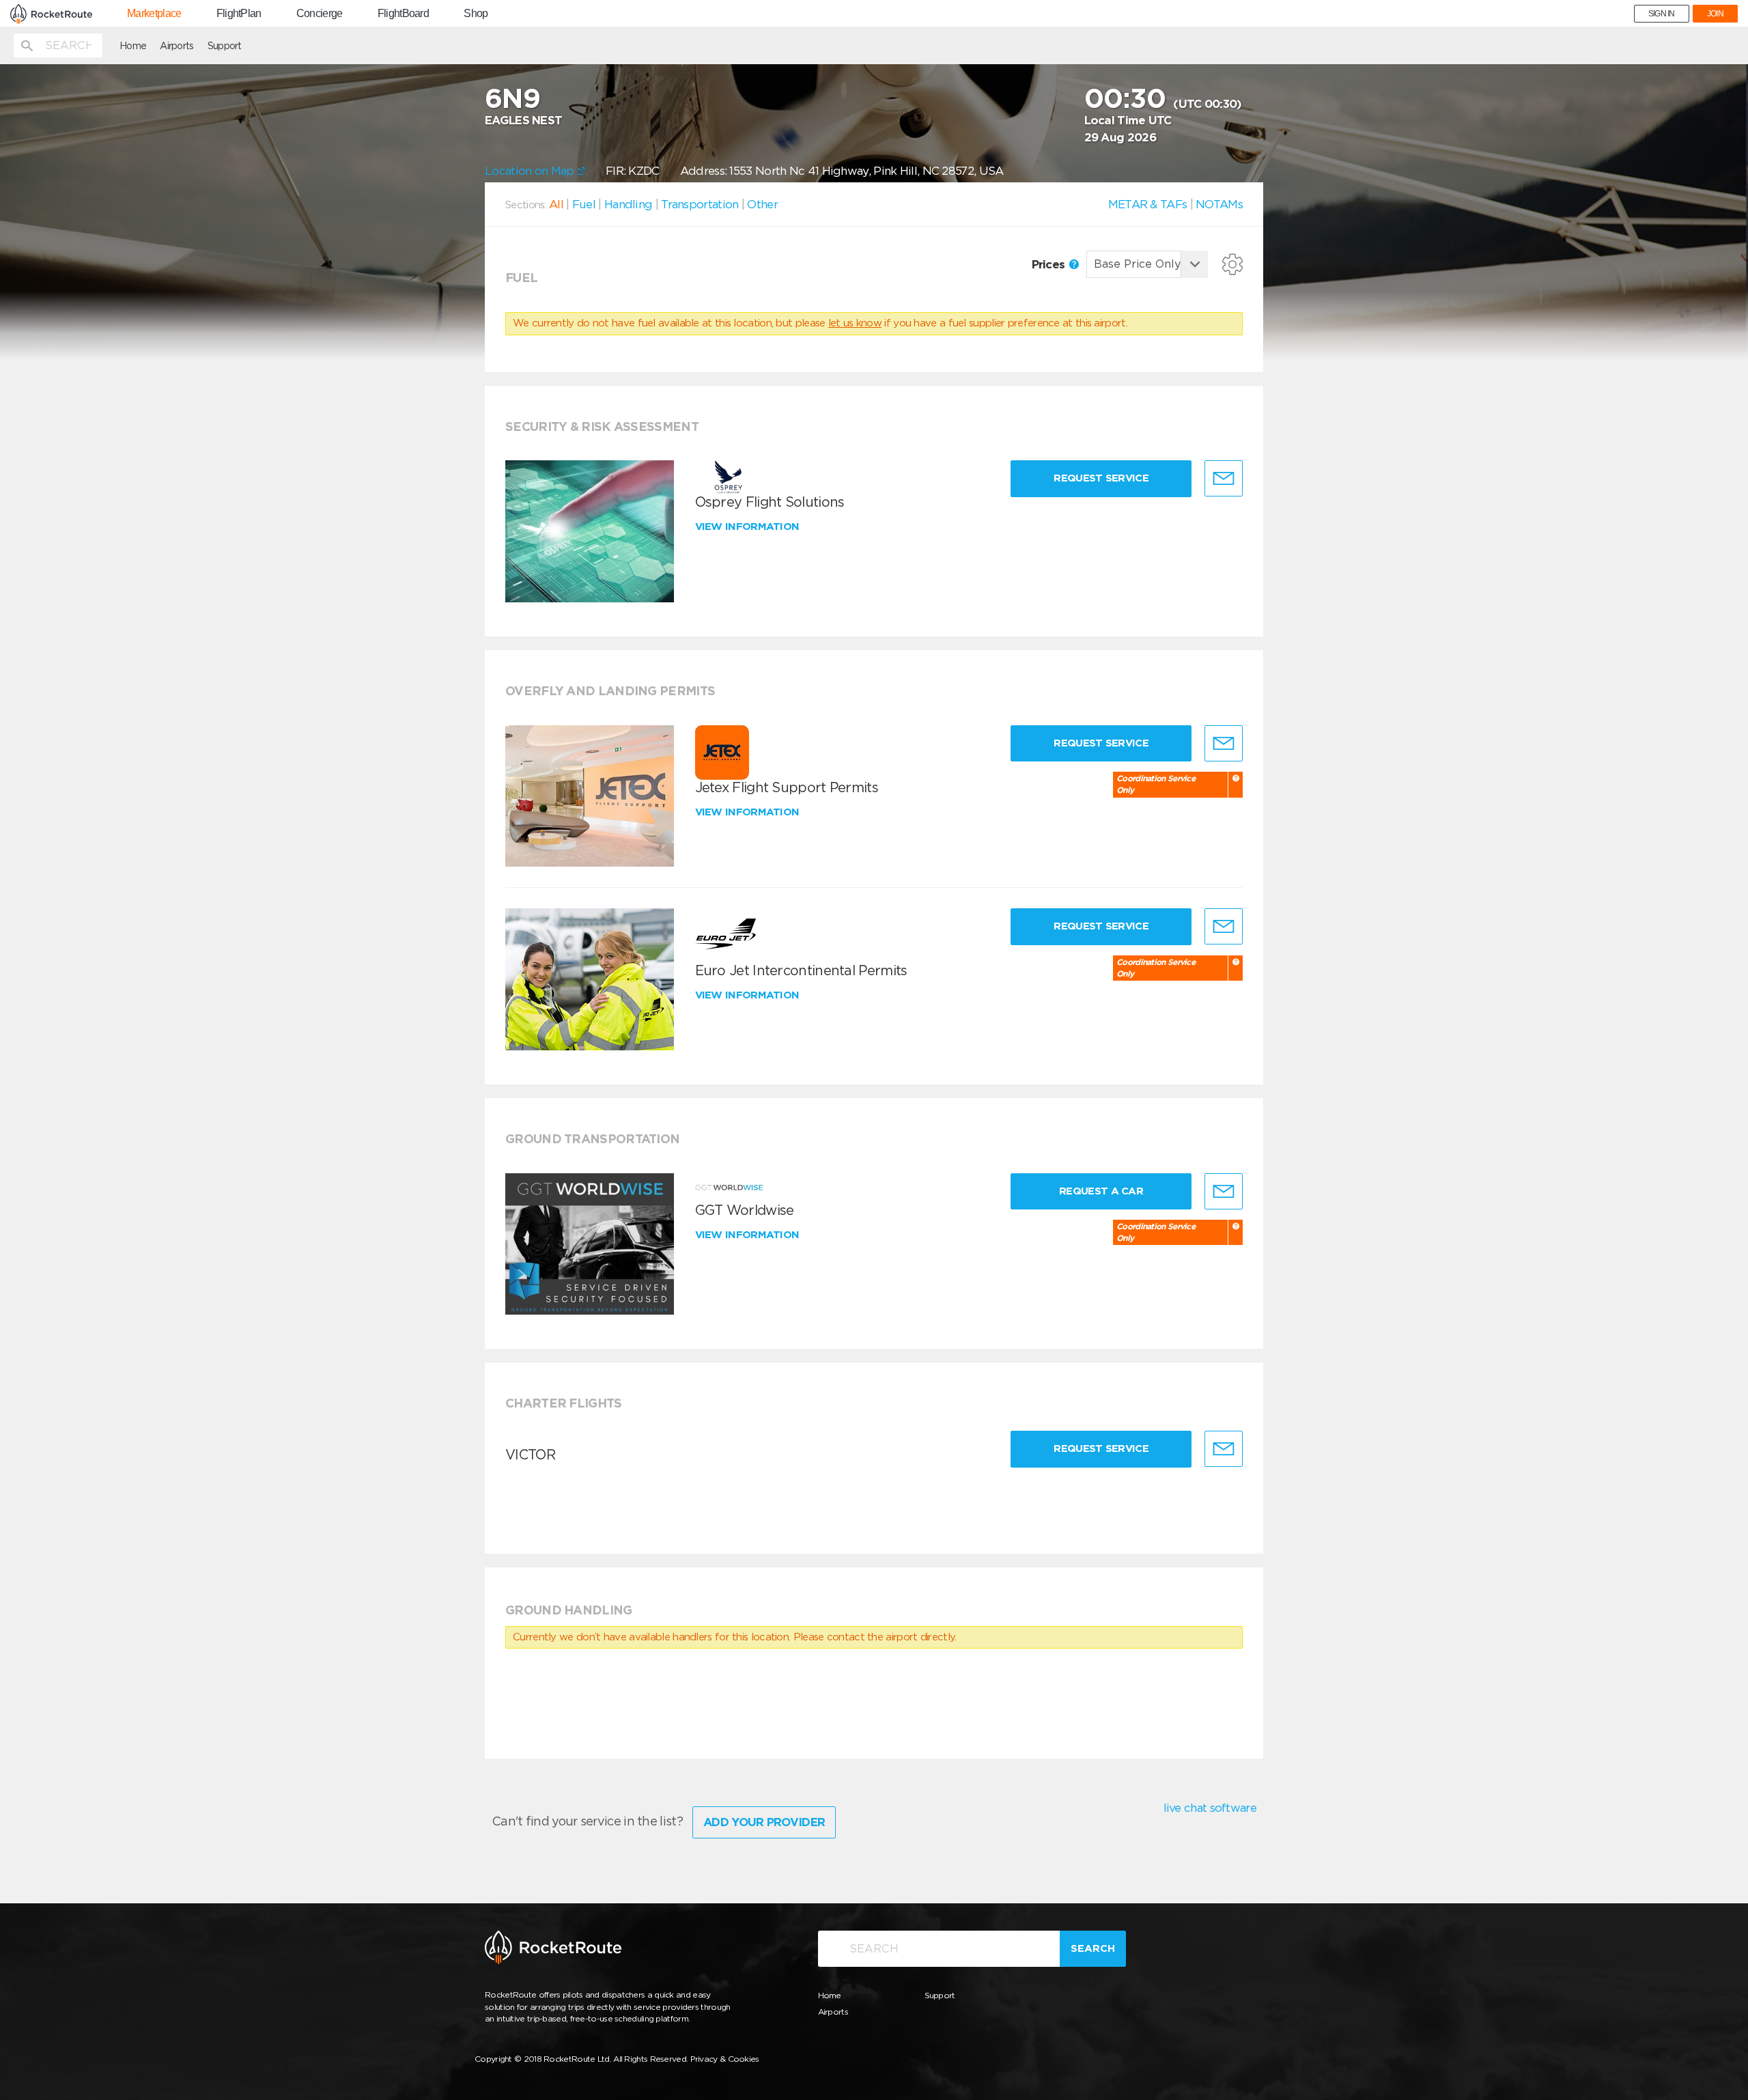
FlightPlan (239, 14)
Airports (177, 46)
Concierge (320, 14)
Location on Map (531, 171)
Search (1093, 1948)
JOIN (1715, 14)
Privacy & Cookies (725, 2059)
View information (749, 527)
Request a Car (1101, 1191)
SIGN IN (1662, 14)
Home (133, 46)
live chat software (1210, 1808)
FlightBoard (403, 14)
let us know (855, 323)
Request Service (1101, 478)
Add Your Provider (764, 1822)
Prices (1050, 264)
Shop (476, 14)
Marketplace (154, 14)
